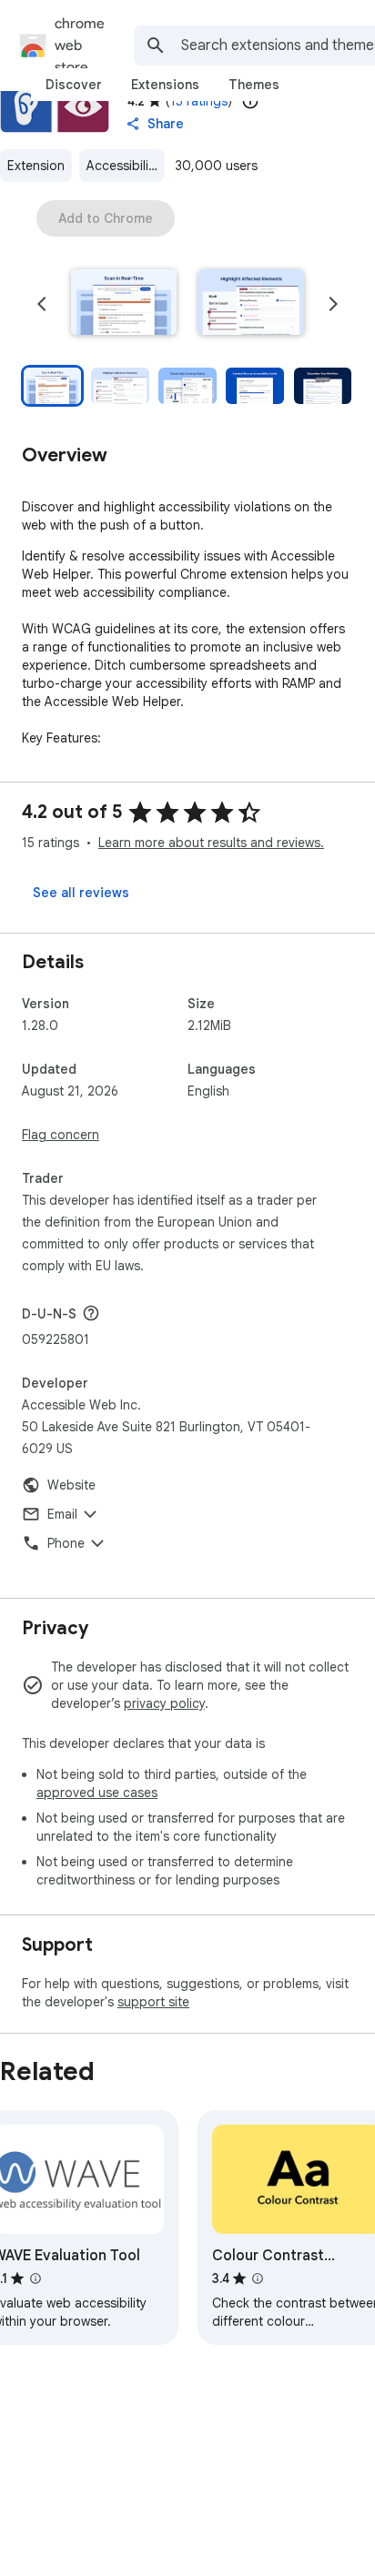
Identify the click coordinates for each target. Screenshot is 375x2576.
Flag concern (61, 1135)
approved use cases (97, 1793)
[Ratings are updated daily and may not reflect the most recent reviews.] (250, 101)
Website (71, 1485)
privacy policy (164, 1703)
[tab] (74, 85)
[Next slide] (333, 304)
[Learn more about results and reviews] (91, 1313)
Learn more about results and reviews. (211, 843)
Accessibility (123, 166)
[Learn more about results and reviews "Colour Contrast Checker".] (258, 2278)
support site (153, 2002)
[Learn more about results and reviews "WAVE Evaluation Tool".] (35, 2278)
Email (62, 1514)
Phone (66, 1543)
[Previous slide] (42, 304)
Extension (36, 166)
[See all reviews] (81, 893)
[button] (124, 304)
